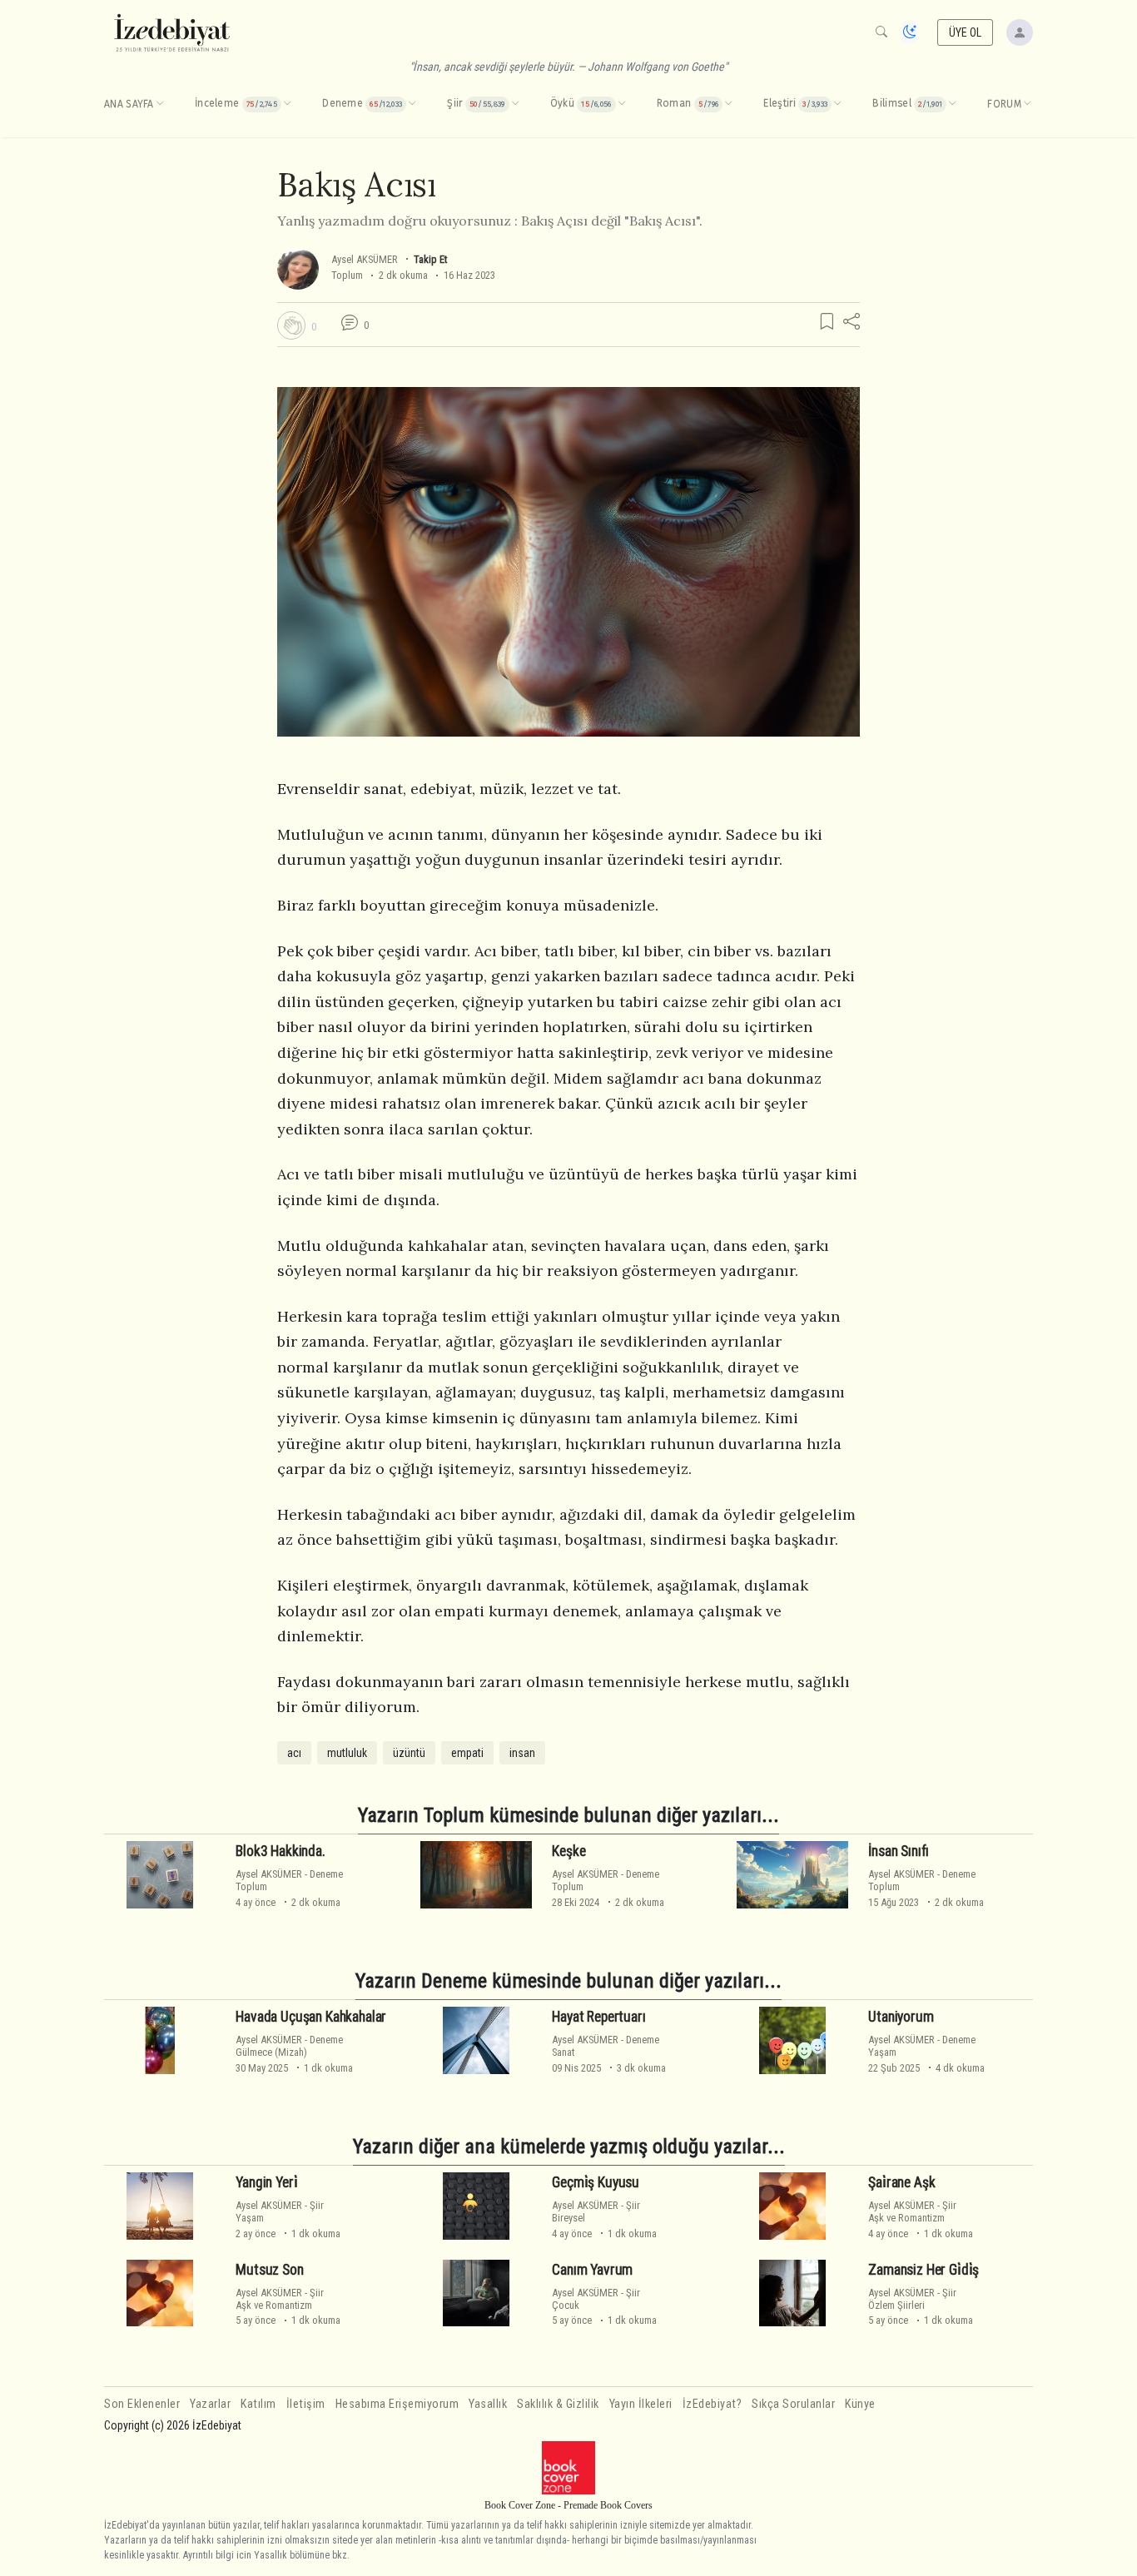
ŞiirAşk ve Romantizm (912, 2211)
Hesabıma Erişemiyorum (397, 2404)
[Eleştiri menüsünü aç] (837, 104)
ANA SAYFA (129, 104)
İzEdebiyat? (712, 2404)
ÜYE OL (966, 32)
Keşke (568, 1851)
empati (467, 1753)
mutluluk (347, 1753)
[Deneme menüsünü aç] (412, 104)
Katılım (258, 2404)
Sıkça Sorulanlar (793, 2404)
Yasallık (488, 2404)
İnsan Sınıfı (899, 1851)
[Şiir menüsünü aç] (515, 104)
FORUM (1004, 104)
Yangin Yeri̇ (266, 2182)
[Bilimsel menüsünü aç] (952, 104)
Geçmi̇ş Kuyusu (596, 2182)
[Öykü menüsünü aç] (622, 104)
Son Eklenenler (142, 2404)
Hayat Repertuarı (598, 2017)
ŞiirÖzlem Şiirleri (912, 2299)
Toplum (347, 275)
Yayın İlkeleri (641, 2404)
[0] (291, 325)
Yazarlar (210, 2404)
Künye (860, 2404)
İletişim (306, 2404)
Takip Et (430, 259)
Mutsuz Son (269, 2270)
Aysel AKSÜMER (365, 259)
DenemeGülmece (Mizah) (289, 2046)
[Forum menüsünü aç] (1027, 104)
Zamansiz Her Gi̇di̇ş (924, 2270)
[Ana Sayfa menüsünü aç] (160, 104)
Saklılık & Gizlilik (558, 2404)
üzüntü (409, 1753)
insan (522, 1753)
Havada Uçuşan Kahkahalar (311, 2017)
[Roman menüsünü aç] (728, 104)
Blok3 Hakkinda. (280, 1851)
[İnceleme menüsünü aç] (287, 104)
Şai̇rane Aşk (901, 2182)
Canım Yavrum (592, 2270)
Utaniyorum (901, 2017)
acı (294, 1753)
